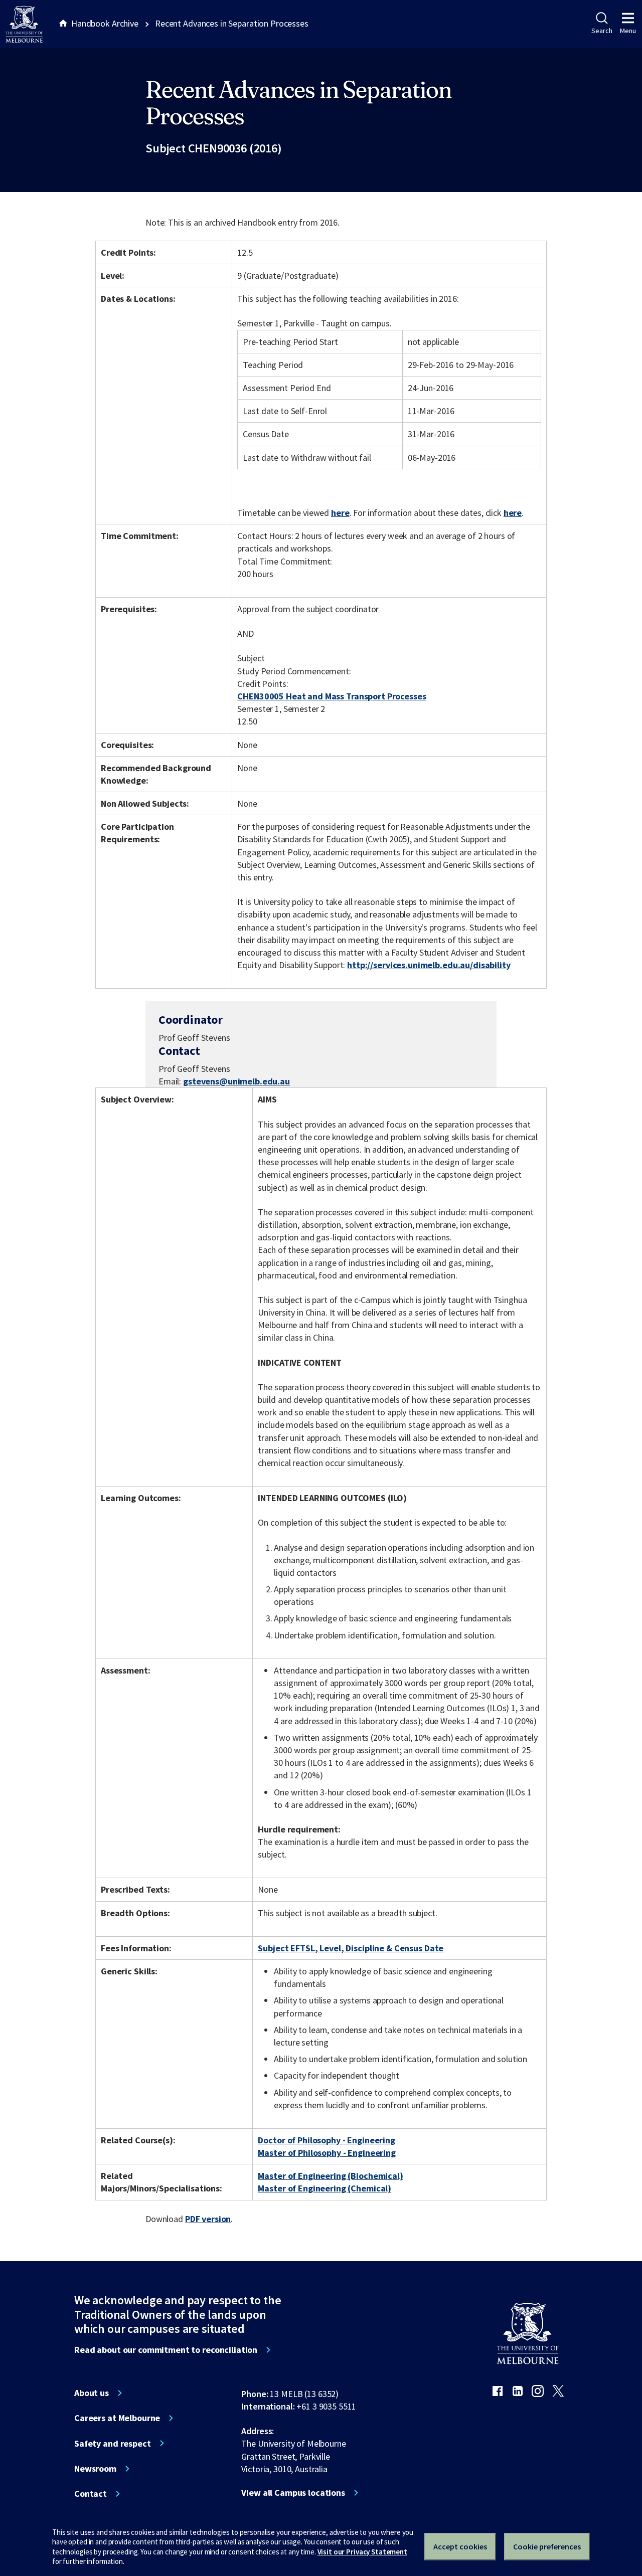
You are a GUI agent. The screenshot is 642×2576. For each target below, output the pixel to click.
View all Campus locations (293, 2493)
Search (602, 31)
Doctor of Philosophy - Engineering (326, 2140)
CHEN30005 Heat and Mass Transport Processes (332, 696)
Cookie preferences (547, 2546)
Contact (91, 2494)
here (340, 513)
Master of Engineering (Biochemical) (330, 2176)
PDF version (208, 2219)
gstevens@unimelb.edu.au (236, 1081)
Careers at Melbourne (117, 2418)
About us (92, 2393)
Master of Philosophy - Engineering (327, 2153)
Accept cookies (460, 2546)
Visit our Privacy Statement (362, 2552)
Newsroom (95, 2469)
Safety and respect (113, 2444)
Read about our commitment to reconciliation (166, 2350)
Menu (628, 31)
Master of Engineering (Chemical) (325, 2188)
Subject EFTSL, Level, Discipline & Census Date (351, 1948)
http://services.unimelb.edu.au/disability (429, 965)
